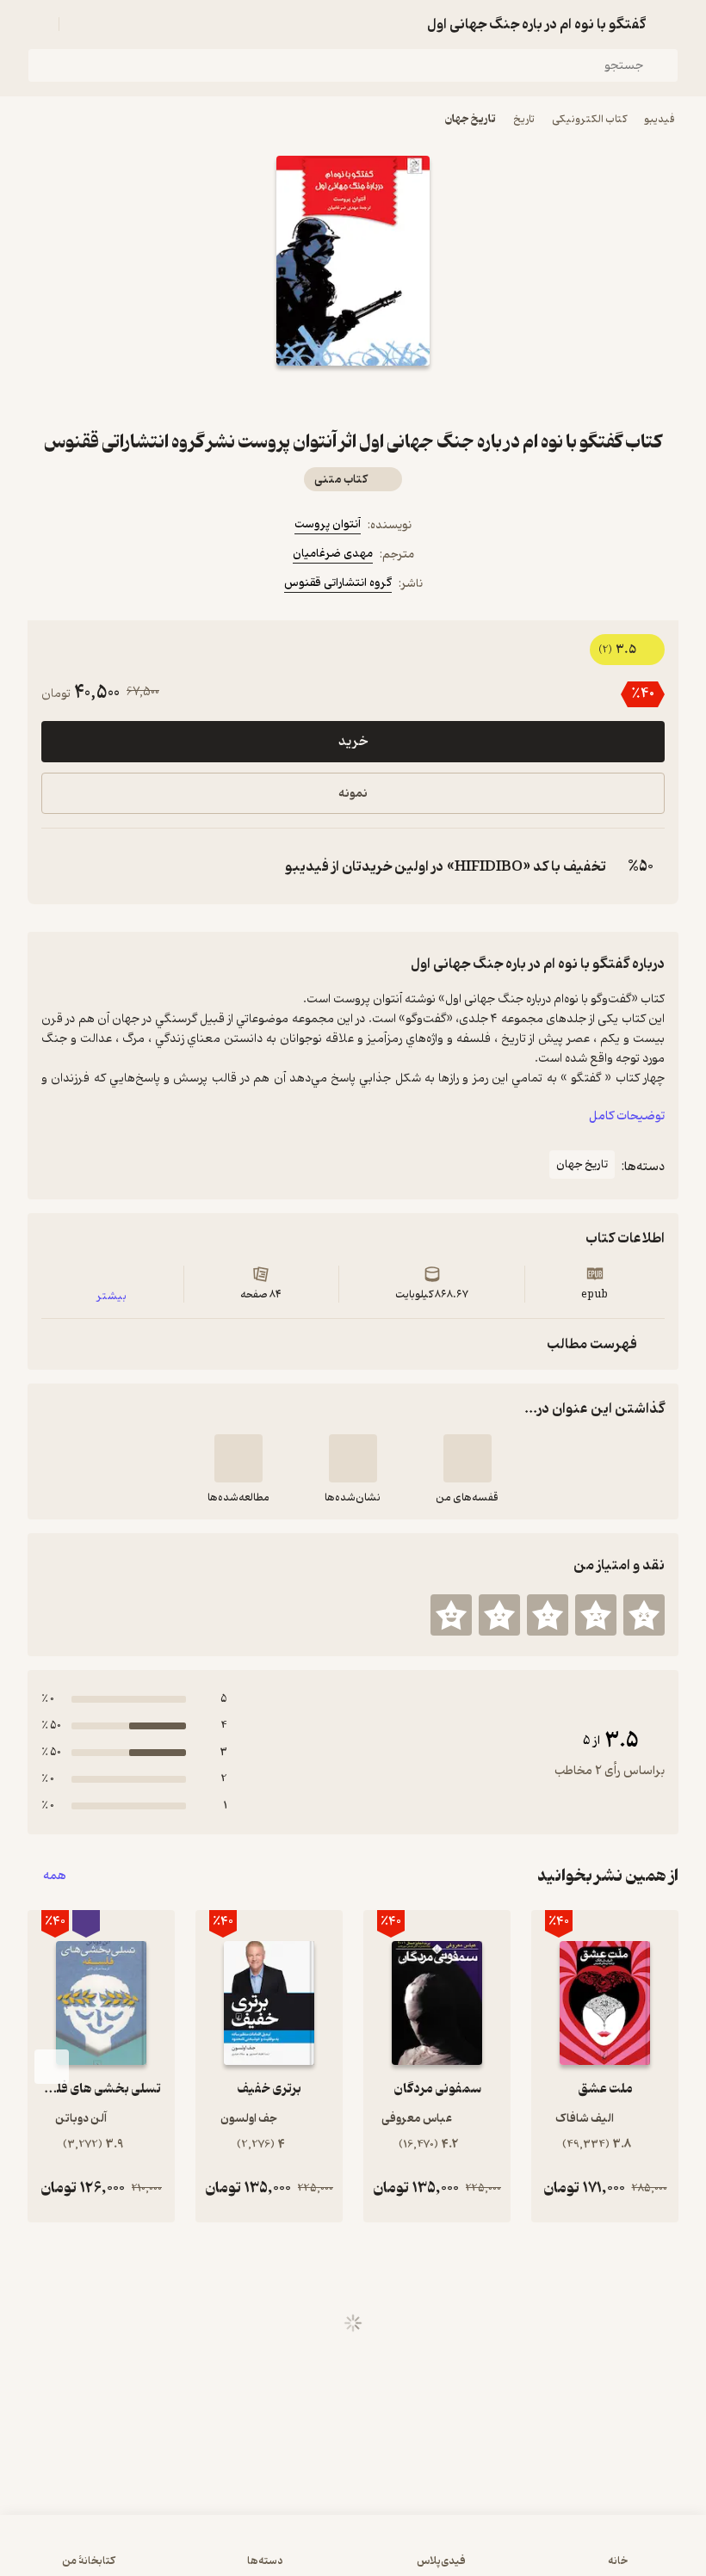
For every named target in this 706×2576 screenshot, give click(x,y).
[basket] (80, 24)
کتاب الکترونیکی (589, 119)
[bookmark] (394, 397)
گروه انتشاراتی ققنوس (338, 583)
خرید (353, 742)
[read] (238, 1458)
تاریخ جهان (471, 119)
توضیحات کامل (627, 1116)
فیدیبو (660, 119)
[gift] (353, 397)
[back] (668, 24)
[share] (312, 397)
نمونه (353, 794)
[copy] (59, 866)
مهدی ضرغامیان (333, 554)
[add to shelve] (468, 1458)
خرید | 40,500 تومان (353, 2554)
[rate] (644, 1615)
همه (55, 1876)
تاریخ (524, 119)
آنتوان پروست (328, 524)
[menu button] (38, 24)
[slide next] (52, 2067)
